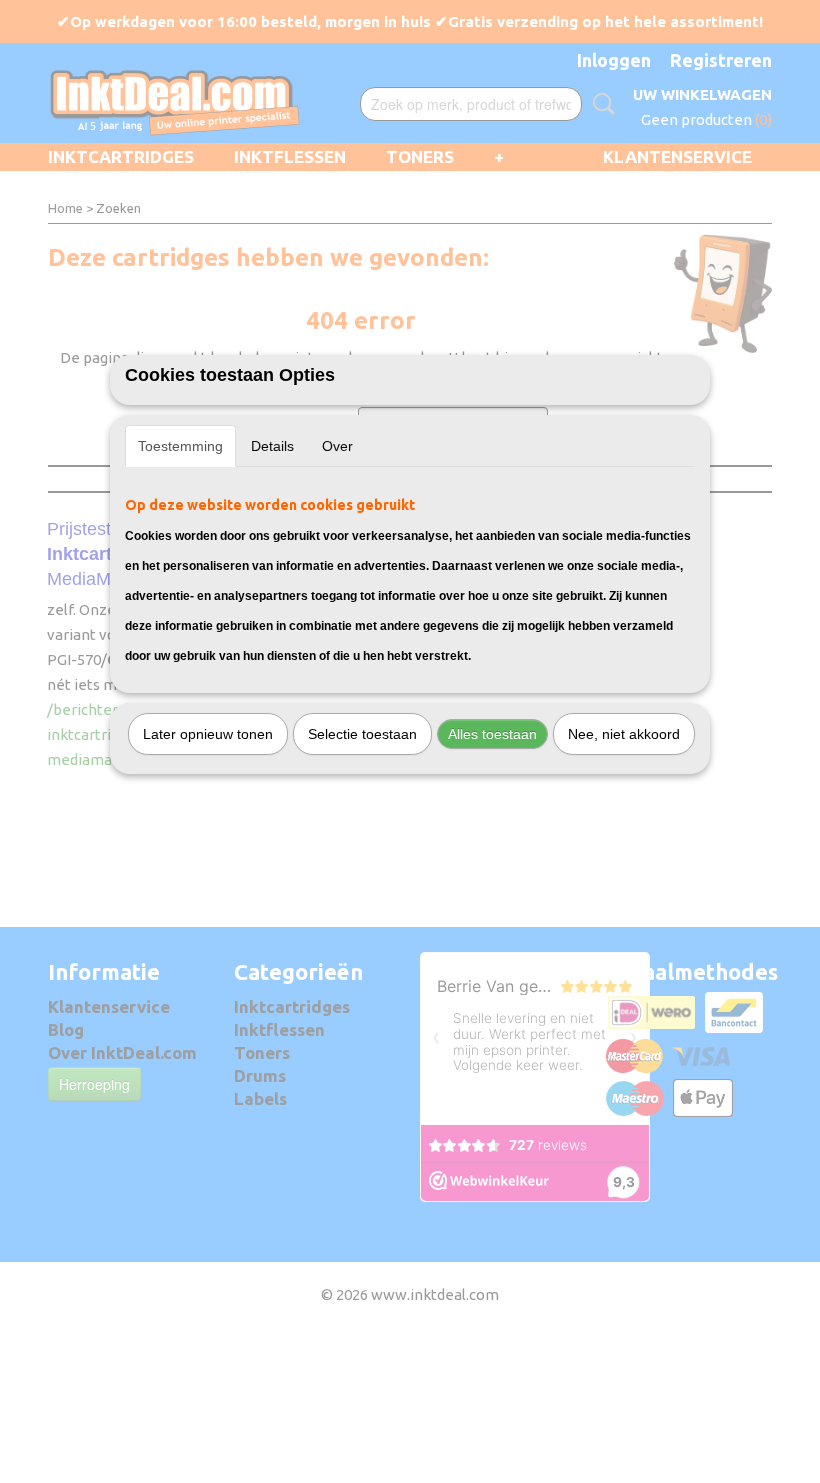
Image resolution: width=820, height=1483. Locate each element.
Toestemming (180, 446)
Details (272, 446)
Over (337, 446)
